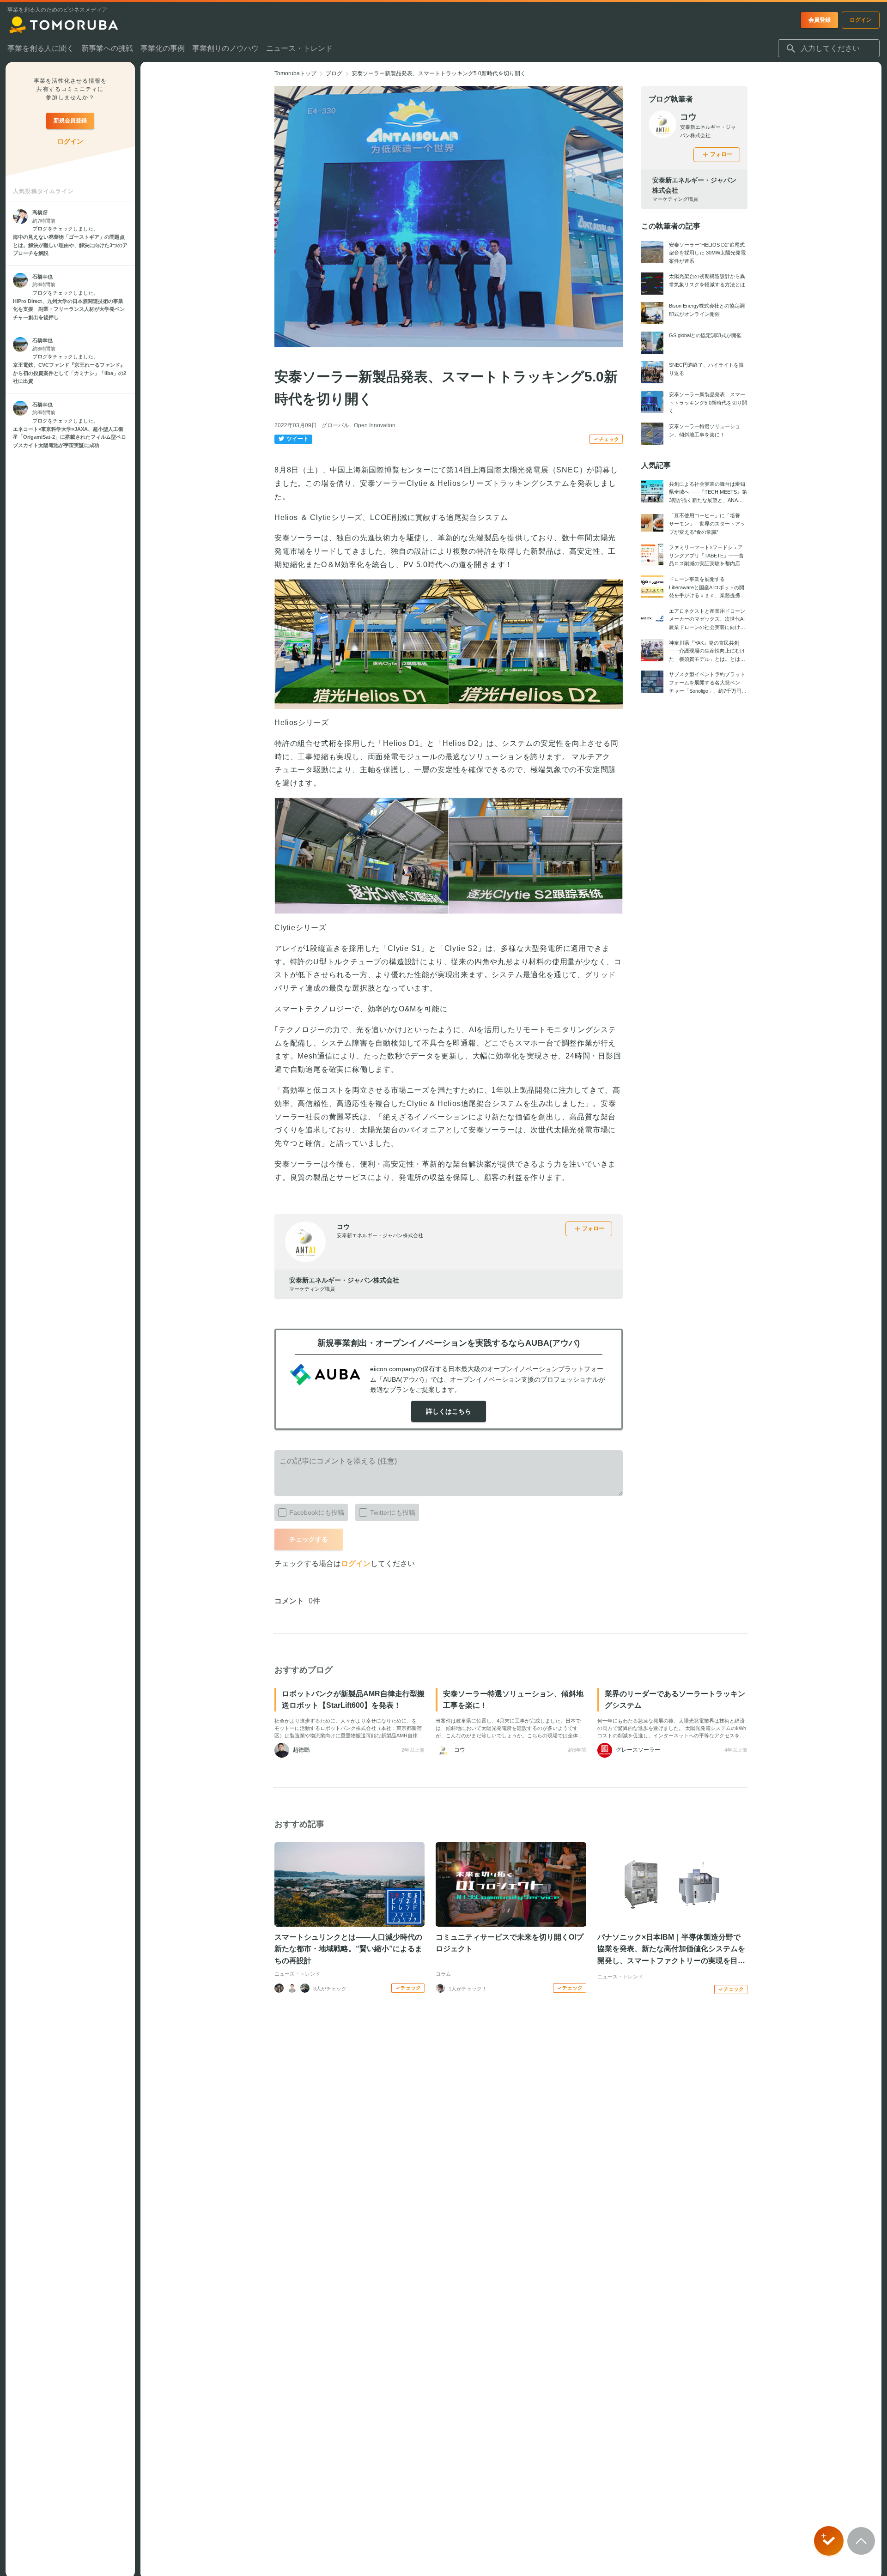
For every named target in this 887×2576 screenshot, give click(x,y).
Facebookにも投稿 (317, 1512)
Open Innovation (375, 425)
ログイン (356, 1563)
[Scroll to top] (861, 2541)
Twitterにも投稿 (393, 1512)
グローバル (335, 425)
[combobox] (829, 48)
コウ (343, 1227)
